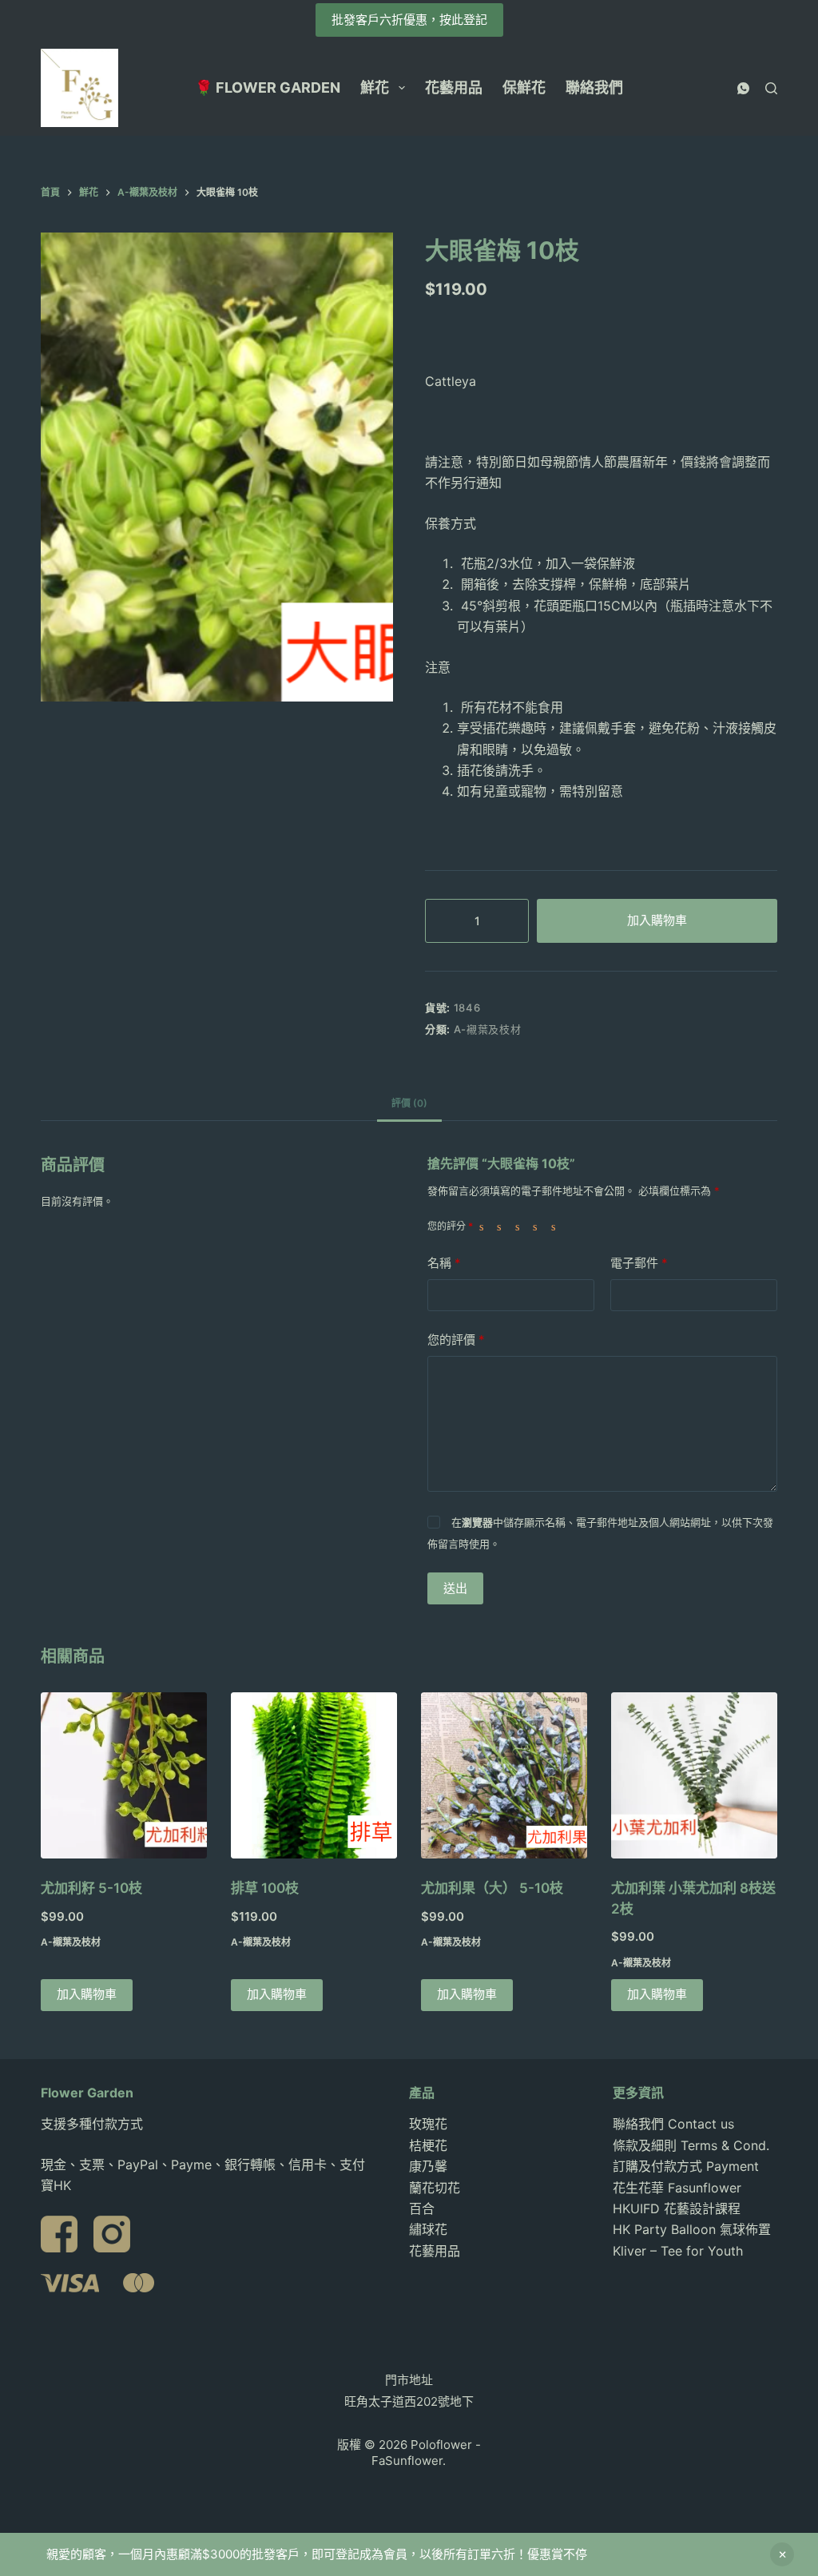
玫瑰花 (428, 2124)
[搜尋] (771, 88)
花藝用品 (454, 87)
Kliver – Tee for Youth (678, 2251)
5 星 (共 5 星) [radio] (557, 1226)
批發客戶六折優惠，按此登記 (409, 20)
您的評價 (456, 1340)
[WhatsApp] (743, 88)
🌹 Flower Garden (268, 87)
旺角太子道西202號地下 (409, 2401)
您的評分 (450, 1226)
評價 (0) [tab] (409, 1103)
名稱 (444, 1263)
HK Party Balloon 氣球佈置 (692, 2229)
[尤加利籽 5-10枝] (124, 1775)
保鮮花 (524, 87)
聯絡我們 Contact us (673, 2124)
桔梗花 (428, 2145)
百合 (422, 2208)
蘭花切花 (435, 2188)
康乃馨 (428, 2166)
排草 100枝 (265, 1888)
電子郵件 (639, 1263)
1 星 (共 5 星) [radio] (485, 1226)
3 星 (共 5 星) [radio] (521, 1226)
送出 (455, 1588)
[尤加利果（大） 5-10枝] (504, 1775)
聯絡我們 (594, 87)
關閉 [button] (782, 2554)
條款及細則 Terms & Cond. (691, 2145)
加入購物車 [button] (87, 1994)
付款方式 (117, 2124)
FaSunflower (407, 2461)
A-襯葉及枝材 (488, 1029)
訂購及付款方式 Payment (686, 2166)
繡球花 (428, 2229)
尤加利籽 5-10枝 (91, 1888)
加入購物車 (657, 920)
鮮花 (375, 87)
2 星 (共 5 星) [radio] (502, 1226)
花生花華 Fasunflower (677, 2188)
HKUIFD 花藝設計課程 (677, 2208)
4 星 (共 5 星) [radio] (538, 1226)
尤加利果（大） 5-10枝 (492, 1888)
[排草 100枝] (314, 1775)
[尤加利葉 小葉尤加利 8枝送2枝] (694, 1775)
